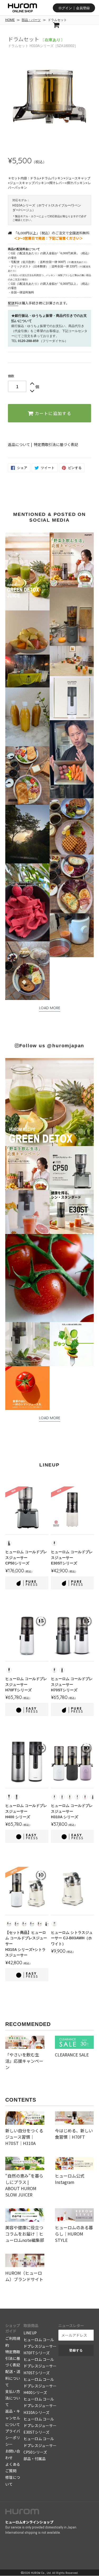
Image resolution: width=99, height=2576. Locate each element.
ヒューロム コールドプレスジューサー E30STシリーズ (40, 2425)
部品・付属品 (35, 2459)
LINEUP (30, 2333)
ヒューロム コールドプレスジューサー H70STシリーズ (40, 2366)
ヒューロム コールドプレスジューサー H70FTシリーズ (40, 2346)
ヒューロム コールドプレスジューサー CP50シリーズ (40, 2445)
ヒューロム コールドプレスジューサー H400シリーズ (40, 2386)
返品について (19, 444)
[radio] (9, 1543)
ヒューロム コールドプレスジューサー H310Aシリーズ (40, 2406)
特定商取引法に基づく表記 (56, 444)
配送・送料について (13, 2378)
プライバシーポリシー (13, 2438)
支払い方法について (13, 2398)
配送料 (13, 303)
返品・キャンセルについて (13, 2418)
